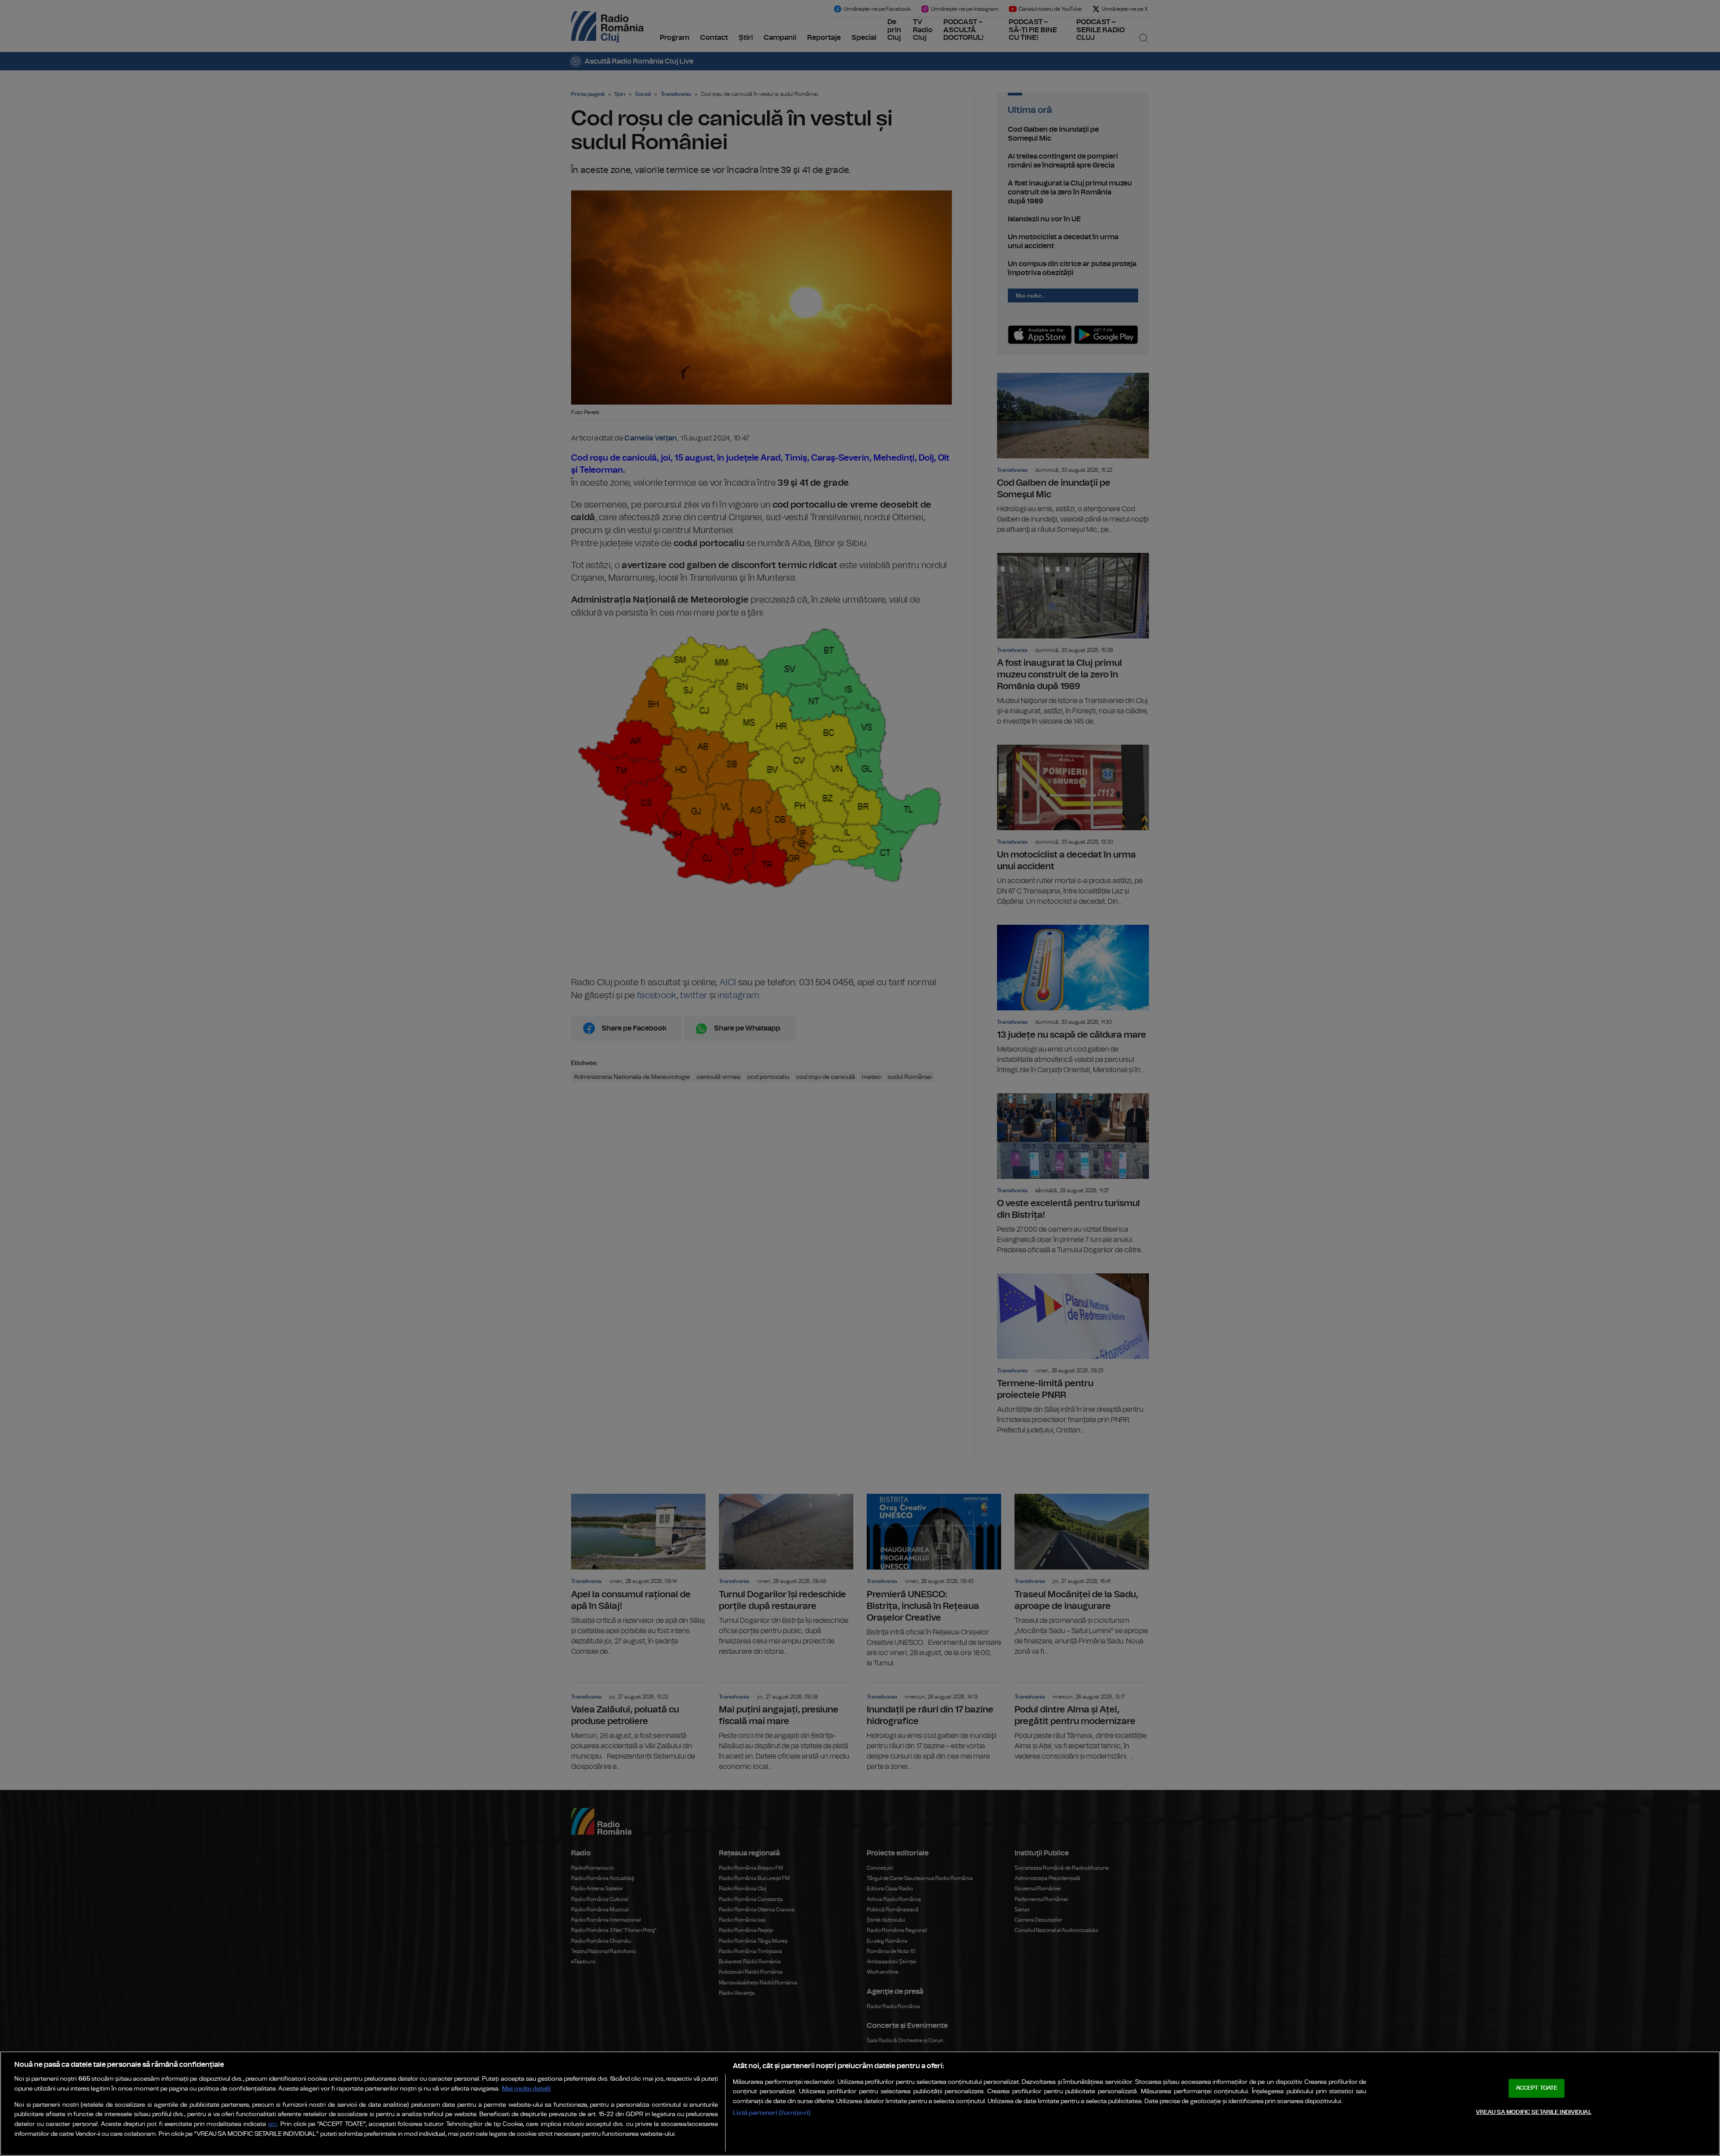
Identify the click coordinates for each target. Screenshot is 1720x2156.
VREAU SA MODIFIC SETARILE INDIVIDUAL (1534, 2112)
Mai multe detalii (527, 2089)
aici (273, 2124)
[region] (860, 2104)
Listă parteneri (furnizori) (772, 2113)
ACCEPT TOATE (1537, 2088)
